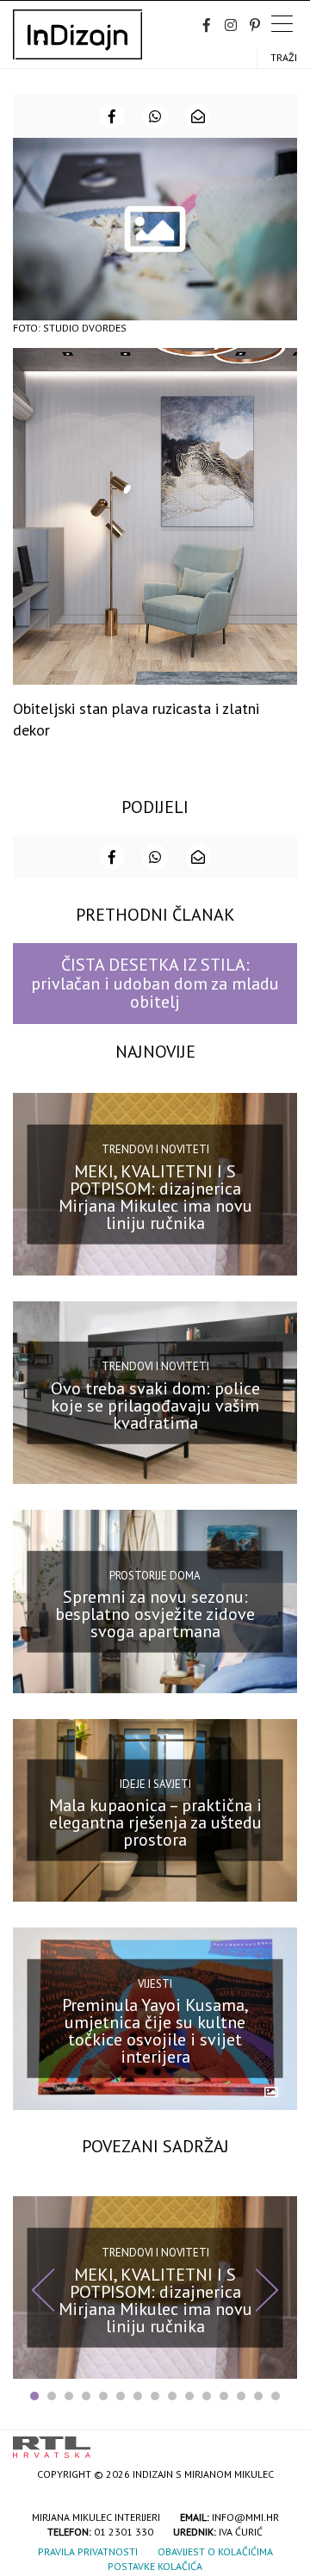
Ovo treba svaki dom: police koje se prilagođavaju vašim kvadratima (155, 1406)
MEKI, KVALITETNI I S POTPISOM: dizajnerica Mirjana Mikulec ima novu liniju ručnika (155, 1197)
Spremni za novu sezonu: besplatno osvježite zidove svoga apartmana (155, 1614)
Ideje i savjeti (155, 1783)
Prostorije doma (155, 1575)
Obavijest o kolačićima (215, 2551)
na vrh (280, 2441)
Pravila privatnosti (88, 2551)
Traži (284, 57)
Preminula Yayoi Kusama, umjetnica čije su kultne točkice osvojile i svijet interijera (155, 2031)
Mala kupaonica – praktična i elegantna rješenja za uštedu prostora (155, 1822)
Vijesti (155, 1984)
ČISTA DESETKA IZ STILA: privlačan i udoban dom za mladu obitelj (155, 983)
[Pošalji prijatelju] (198, 116)
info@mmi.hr (245, 2517)
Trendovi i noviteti (155, 1149)
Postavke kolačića (155, 2566)
